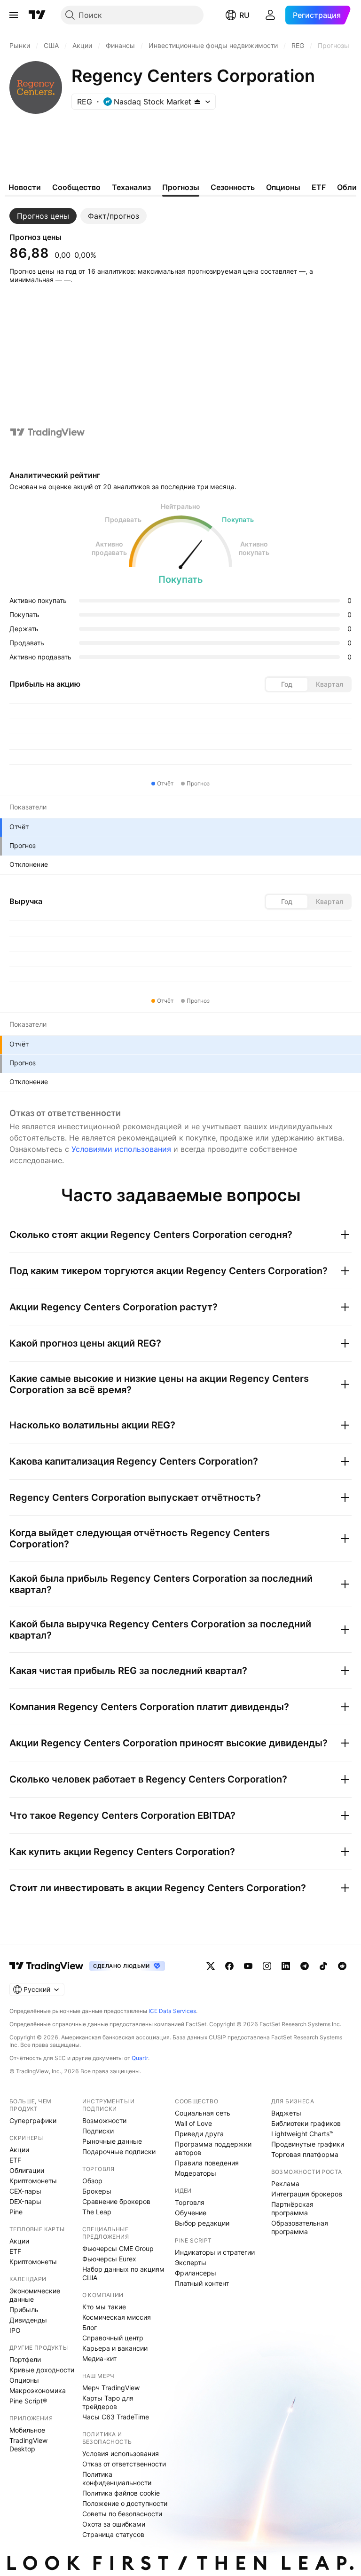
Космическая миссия (117, 2317)
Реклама (285, 2184)
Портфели (25, 2359)
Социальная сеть (203, 2113)
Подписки (98, 2131)
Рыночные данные (112, 2141)
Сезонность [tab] (233, 187)
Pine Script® (28, 2401)
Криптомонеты (33, 2181)
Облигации (27, 2170)
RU (244, 15)
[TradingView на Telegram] (305, 1966)
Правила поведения (207, 2163)
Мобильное (27, 2430)
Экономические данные (35, 2295)
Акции (19, 2150)
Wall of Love (193, 2123)
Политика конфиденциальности (117, 2478)
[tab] (43, 216)
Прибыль (24, 2310)
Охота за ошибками (114, 2524)
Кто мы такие (104, 2307)
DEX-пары (25, 2201)
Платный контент (202, 2283)
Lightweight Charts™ (302, 2134)
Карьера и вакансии (115, 2348)
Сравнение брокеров (116, 2201)
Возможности (104, 2120)
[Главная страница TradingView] (37, 15)
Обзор (92, 2181)
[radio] (287, 684)
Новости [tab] (25, 187)
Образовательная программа (300, 2227)
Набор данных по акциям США (123, 2273)
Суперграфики (33, 2120)
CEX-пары (25, 2191)
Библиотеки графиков (306, 2123)
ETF (15, 2160)
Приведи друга (199, 2134)
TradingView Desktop (28, 2445)
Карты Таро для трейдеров (108, 2402)
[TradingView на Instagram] (267, 1966)
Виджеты (286, 2113)
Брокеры (97, 2191)
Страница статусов (113, 2534)
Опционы (24, 2380)
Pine (16, 2212)
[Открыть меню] (14, 15)
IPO (15, 2330)
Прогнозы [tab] (181, 187)
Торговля (190, 2202)
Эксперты (191, 2263)
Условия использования (121, 2453)
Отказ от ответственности (124, 2464)
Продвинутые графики (308, 2144)
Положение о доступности (125, 2503)
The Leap (97, 2212)
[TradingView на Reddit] (342, 1966)
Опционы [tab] (283, 187)
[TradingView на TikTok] (323, 1966)
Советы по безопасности (122, 2514)
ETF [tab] (319, 187)
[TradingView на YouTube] (248, 1966)
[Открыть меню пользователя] (270, 15)
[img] (197, 102)
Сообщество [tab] (76, 187)
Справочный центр (113, 2338)
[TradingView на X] (211, 1966)
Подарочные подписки (119, 2152)
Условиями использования (121, 1149)
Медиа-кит (99, 2358)
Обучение (191, 2213)
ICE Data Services (172, 2011)
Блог (90, 2327)
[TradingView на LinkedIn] (286, 1966)
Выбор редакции (202, 2223)
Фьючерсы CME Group (118, 2248)
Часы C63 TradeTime (116, 2417)
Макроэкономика (38, 2390)
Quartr (140, 2058)
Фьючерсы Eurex (109, 2259)
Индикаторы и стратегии (215, 2252)
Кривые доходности (42, 2370)
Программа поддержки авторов (213, 2148)
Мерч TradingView (111, 2388)
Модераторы (196, 2173)
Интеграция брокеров (307, 2194)
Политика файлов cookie (121, 2493)
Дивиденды (28, 2320)
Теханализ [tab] (131, 187)
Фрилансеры (196, 2273)
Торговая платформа (305, 2154)
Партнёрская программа (292, 2208)
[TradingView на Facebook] (229, 1966)
